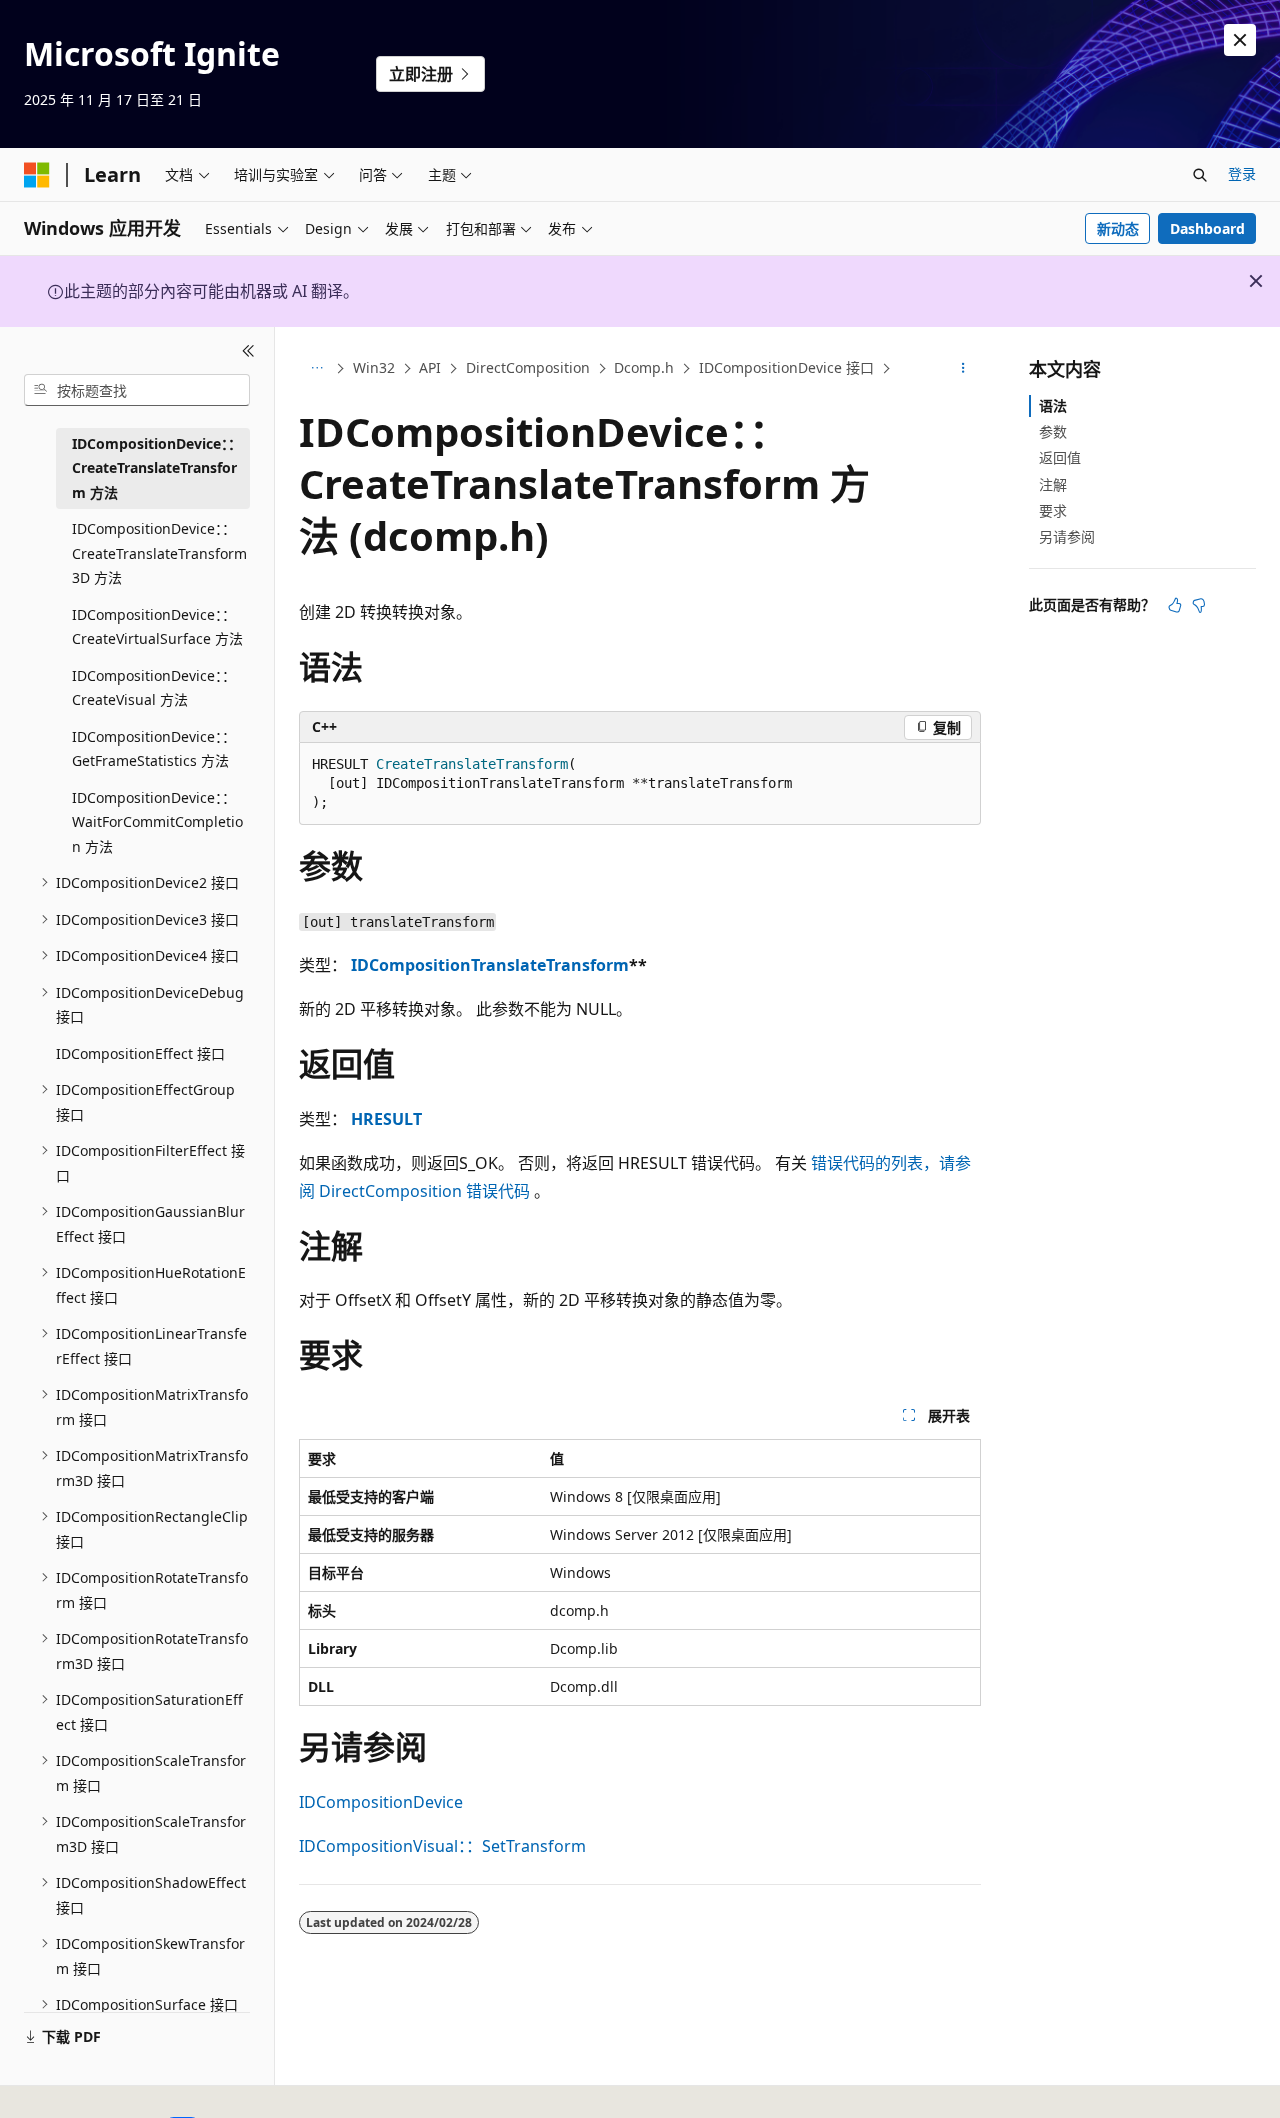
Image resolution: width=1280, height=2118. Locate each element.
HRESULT (386, 1119)
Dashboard (1207, 228)
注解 (1053, 484)
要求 (1053, 510)
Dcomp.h (644, 367)
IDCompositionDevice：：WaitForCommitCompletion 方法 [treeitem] (157, 822)
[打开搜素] (1200, 175)
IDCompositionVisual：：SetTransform (442, 1846)
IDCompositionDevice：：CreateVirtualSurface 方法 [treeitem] (157, 627)
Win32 (374, 367)
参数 (1053, 431)
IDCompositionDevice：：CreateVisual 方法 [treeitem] (154, 688)
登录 (1242, 173)
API (430, 367)
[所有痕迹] (316, 369)
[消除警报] (1240, 40)
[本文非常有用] (1175, 605)
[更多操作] (963, 369)
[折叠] (248, 351)
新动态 (1118, 228)
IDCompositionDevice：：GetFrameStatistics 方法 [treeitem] (154, 749)
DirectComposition (528, 367)
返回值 (1060, 457)
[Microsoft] (37, 175)
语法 (1053, 405)
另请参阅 (1067, 536)
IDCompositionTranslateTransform (490, 965)
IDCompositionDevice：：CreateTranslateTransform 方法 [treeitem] (157, 468)
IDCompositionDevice (381, 1802)
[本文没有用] (1199, 605)
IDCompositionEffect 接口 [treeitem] (140, 1053)
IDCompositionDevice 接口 (786, 367)
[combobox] (137, 390)
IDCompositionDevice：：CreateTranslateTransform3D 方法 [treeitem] (159, 553)
